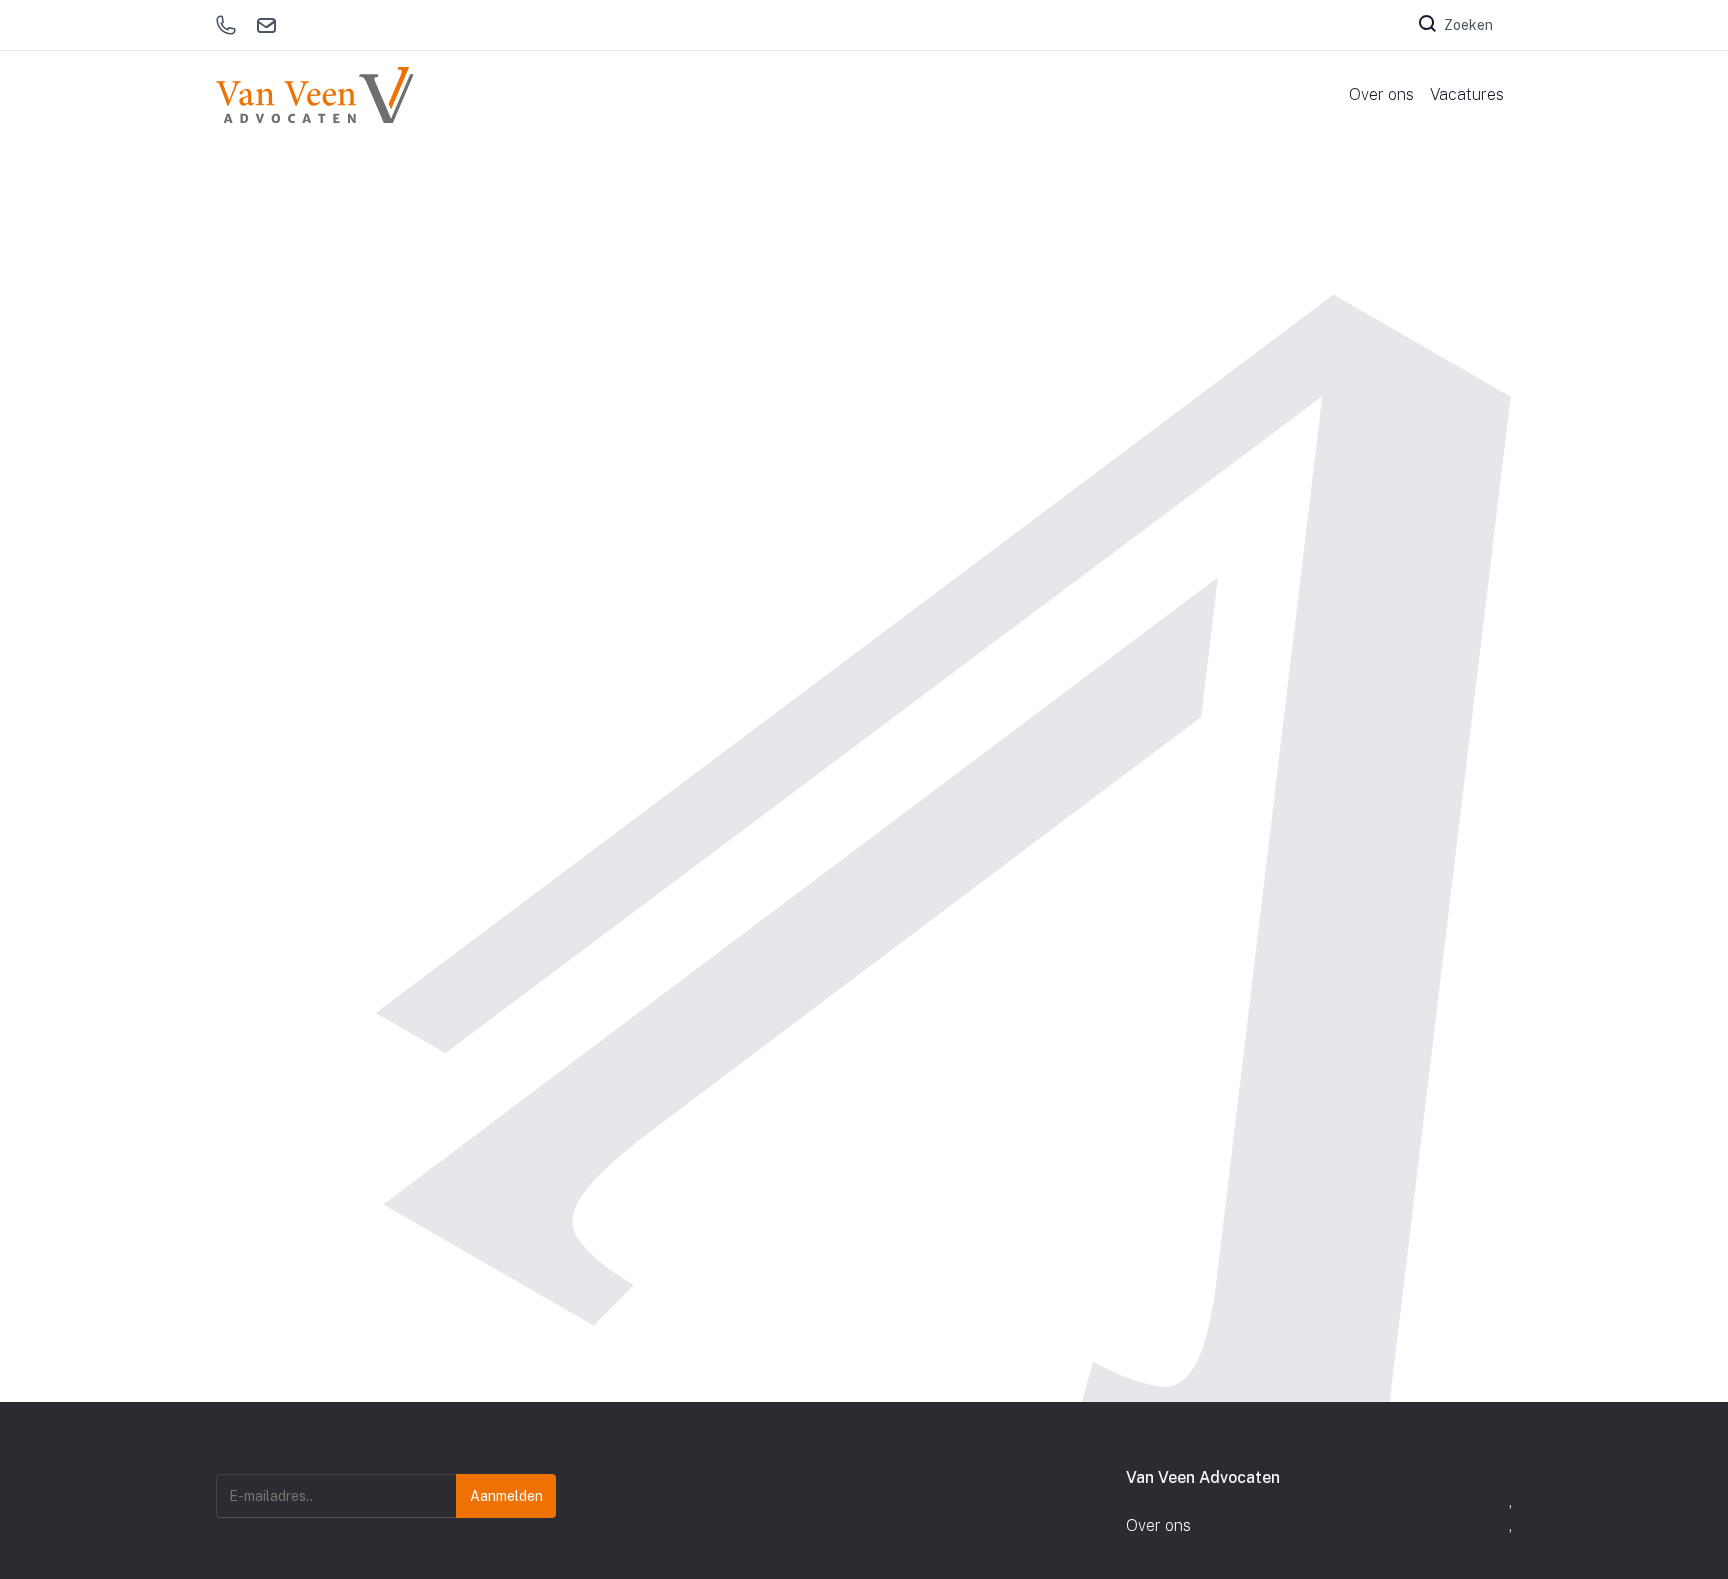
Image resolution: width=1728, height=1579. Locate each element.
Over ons (1158, 1525)
